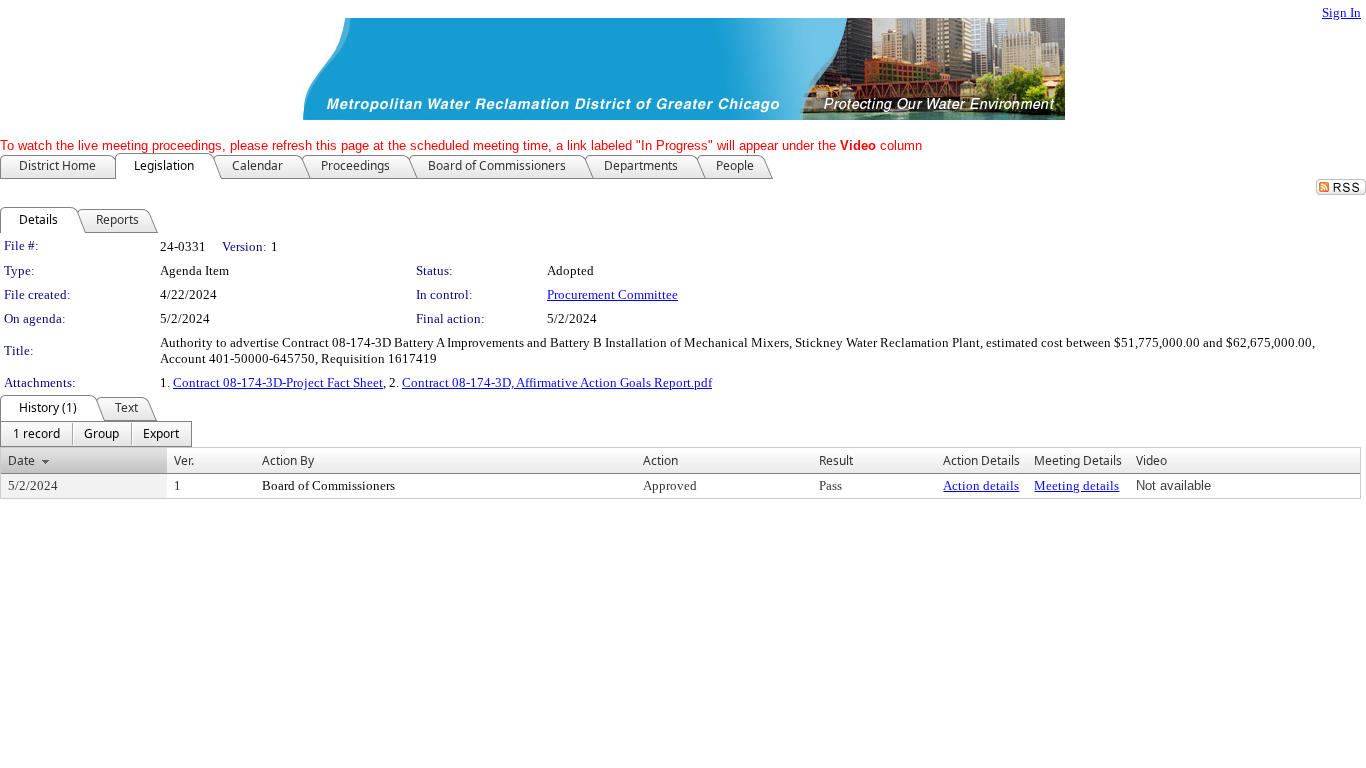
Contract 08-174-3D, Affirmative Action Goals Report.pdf (557, 382)
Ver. (184, 460)
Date (21, 460)
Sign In (1341, 12)
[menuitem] (36, 434)
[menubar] (96, 434)
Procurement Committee (612, 294)
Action (660, 460)
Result (836, 460)
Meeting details (1076, 485)
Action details (981, 485)
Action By (288, 460)
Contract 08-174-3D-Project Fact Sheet (278, 382)
